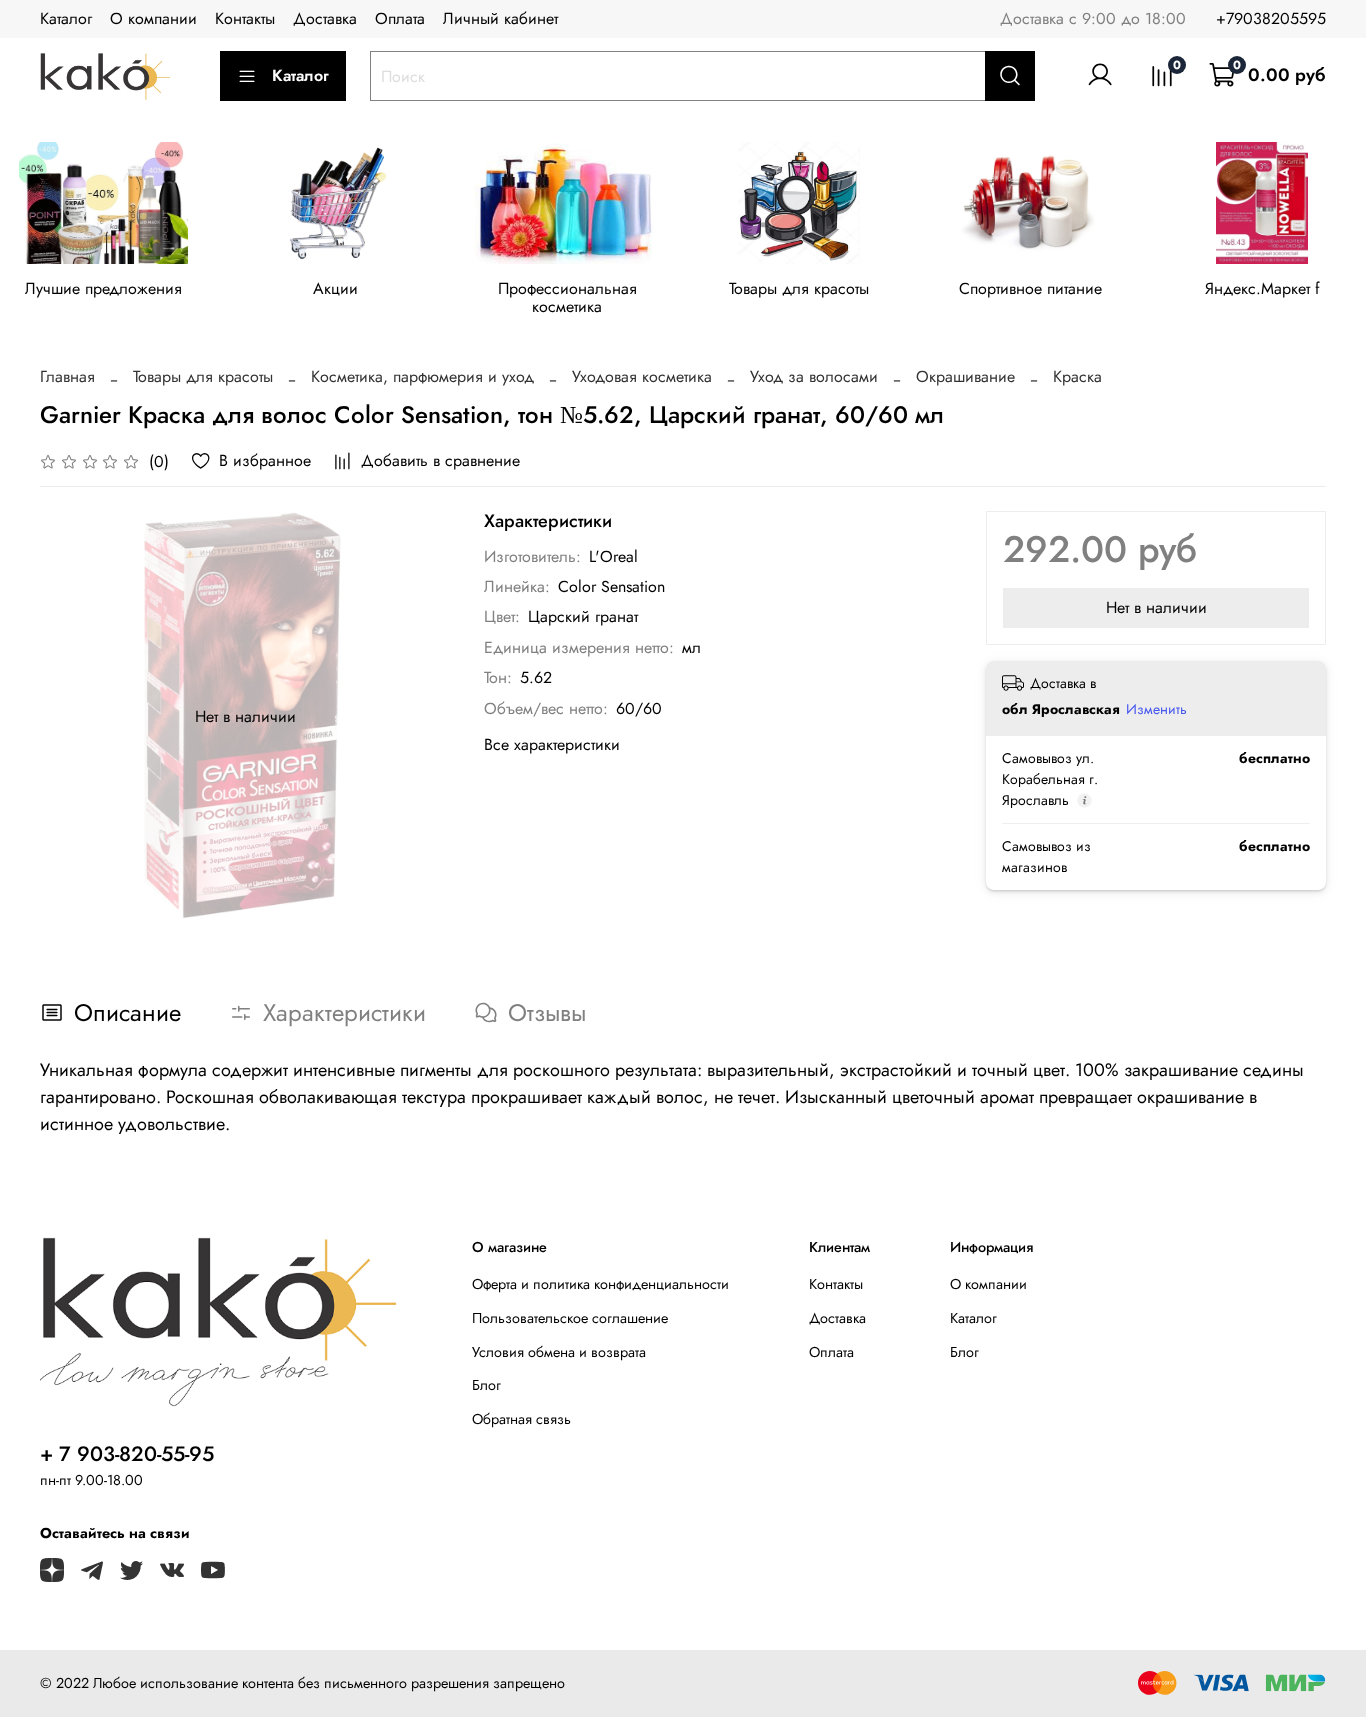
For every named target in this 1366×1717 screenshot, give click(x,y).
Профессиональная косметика (567, 297)
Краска (1077, 376)
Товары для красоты (799, 288)
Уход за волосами (814, 376)
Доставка (325, 18)
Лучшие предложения (103, 288)
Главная (67, 376)
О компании (153, 18)
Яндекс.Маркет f (1262, 288)
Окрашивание (965, 376)
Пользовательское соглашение (570, 1318)
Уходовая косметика (642, 376)
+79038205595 (1271, 18)
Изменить (1156, 709)
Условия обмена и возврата (559, 1352)
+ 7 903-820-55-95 (127, 1454)
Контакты (245, 18)
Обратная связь (521, 1419)
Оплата (400, 18)
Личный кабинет (500, 18)
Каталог (66, 18)
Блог (486, 1385)
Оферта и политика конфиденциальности (600, 1284)
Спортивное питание (1030, 288)
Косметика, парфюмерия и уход (422, 376)
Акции (335, 288)
